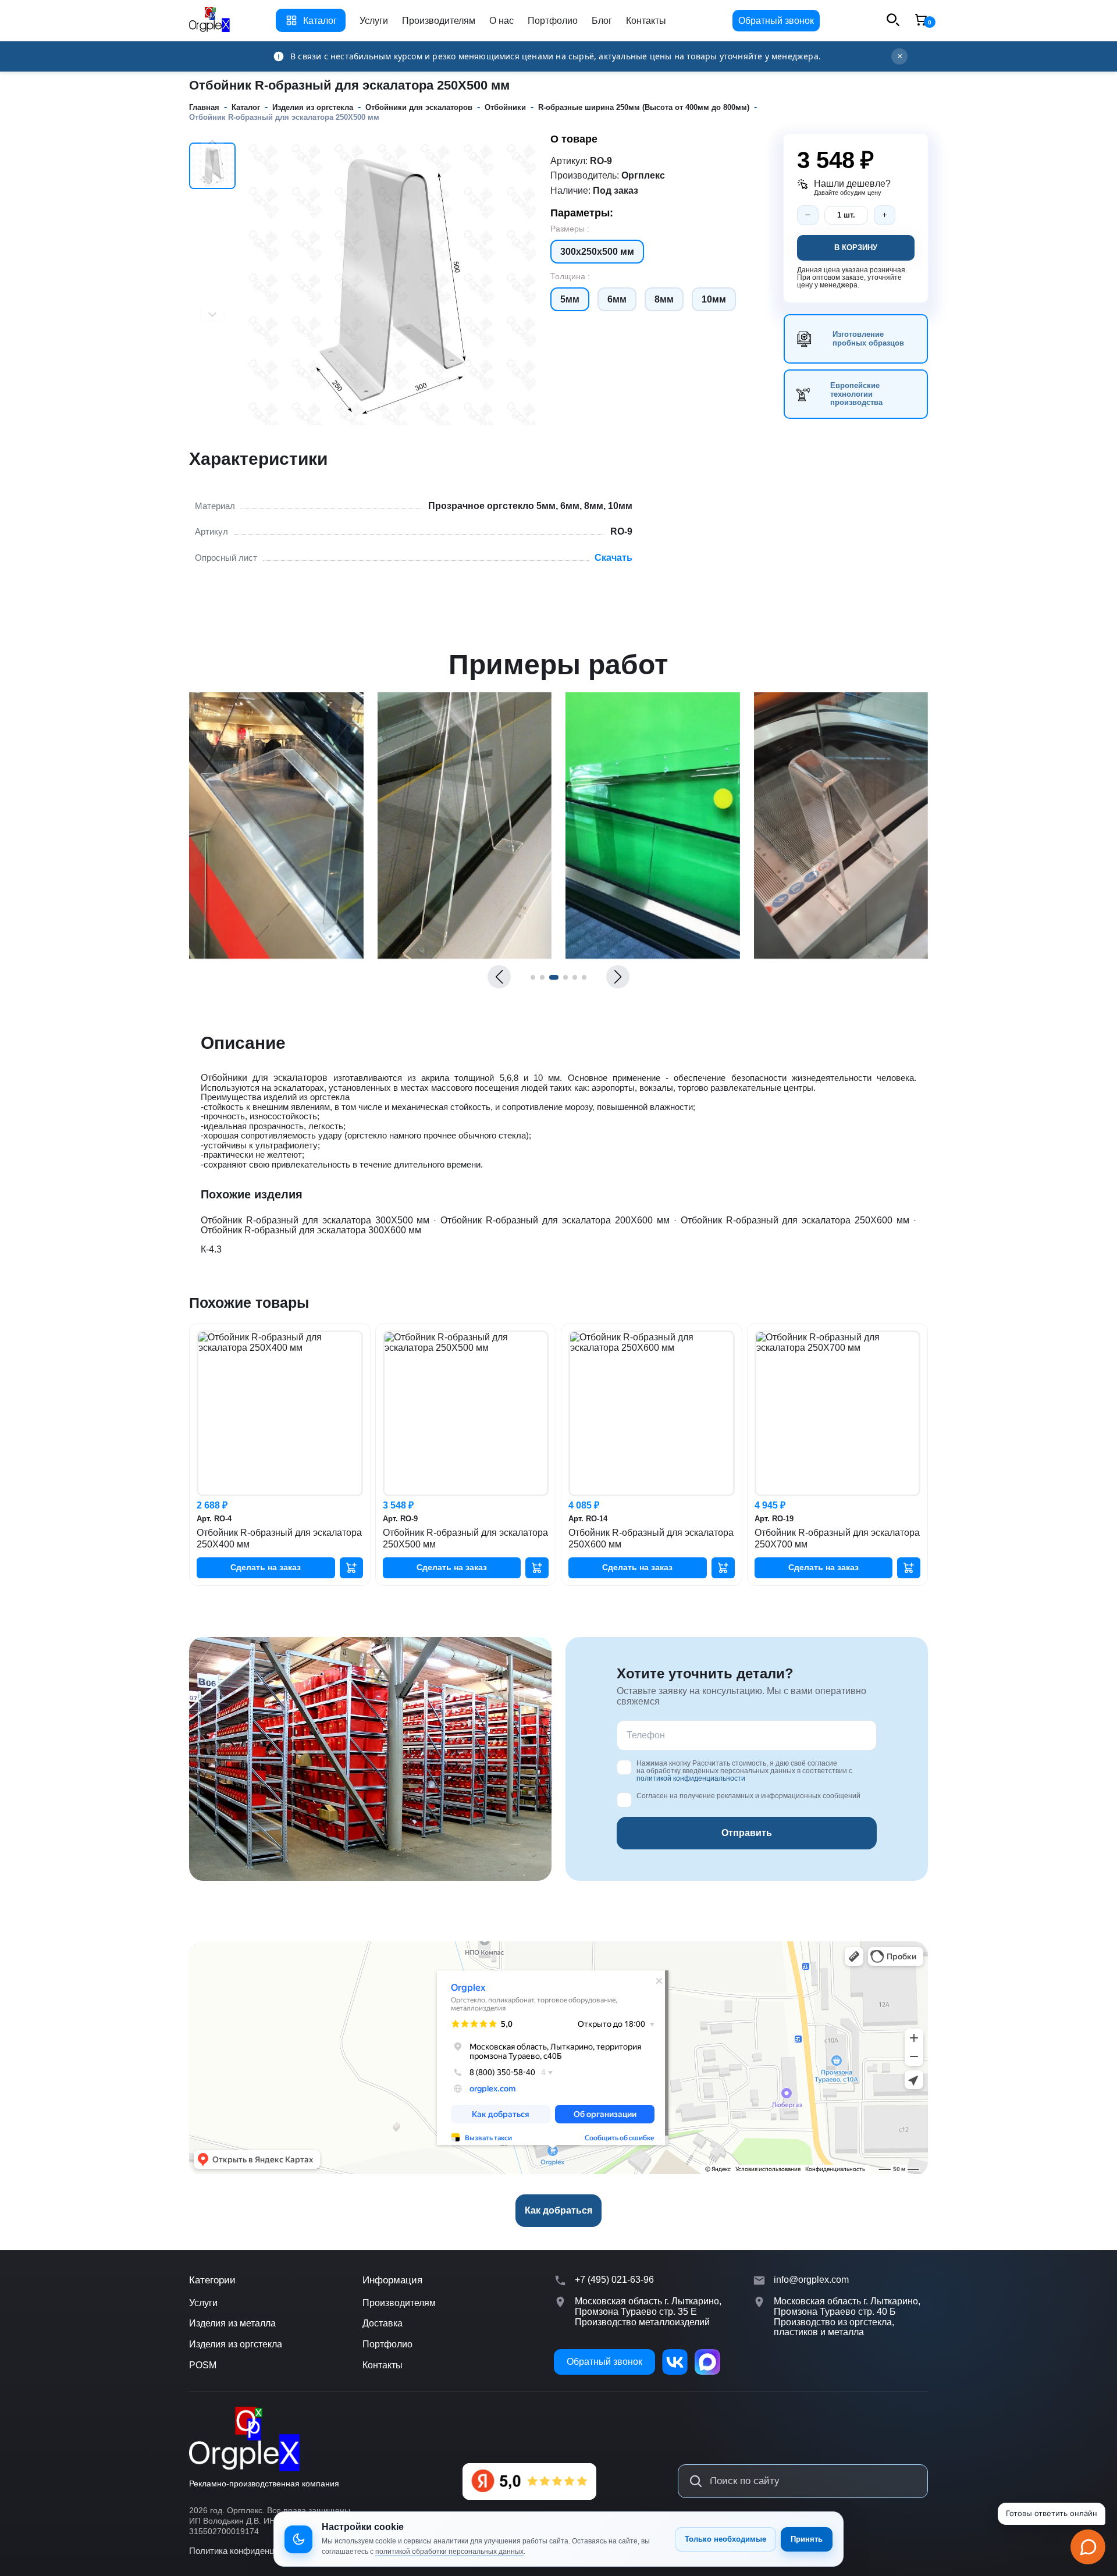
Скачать (613, 558)
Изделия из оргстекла (236, 2344)
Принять (807, 2539)
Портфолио (553, 21)
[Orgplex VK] (675, 2362)
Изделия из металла (232, 2323)
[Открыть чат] (1088, 2547)
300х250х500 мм (597, 252)
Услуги (374, 21)
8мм (664, 299)
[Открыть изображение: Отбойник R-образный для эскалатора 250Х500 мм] (276, 956)
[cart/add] (351, 1568)
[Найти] (696, 2481)
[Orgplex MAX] (707, 2362)
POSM (203, 2365)
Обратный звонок (776, 21)
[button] (499, 977)
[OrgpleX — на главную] (244, 2439)
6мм (617, 299)
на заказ (266, 1567)
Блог (602, 21)
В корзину (856, 248)
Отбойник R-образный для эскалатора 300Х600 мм (311, 1230)
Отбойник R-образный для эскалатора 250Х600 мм (795, 1220)
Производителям (439, 21)
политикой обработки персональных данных (449, 2552)
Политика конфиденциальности (253, 2551)
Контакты (646, 21)
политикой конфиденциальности (691, 1778)
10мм (714, 299)
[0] (921, 21)
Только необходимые (725, 2539)
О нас (501, 21)
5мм (570, 299)
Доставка (383, 2323)
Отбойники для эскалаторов (264, 1078)
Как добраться (558, 2210)
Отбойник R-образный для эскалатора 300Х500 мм (315, 1220)
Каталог (320, 21)
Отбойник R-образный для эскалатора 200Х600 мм (555, 1220)
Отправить (747, 1833)
